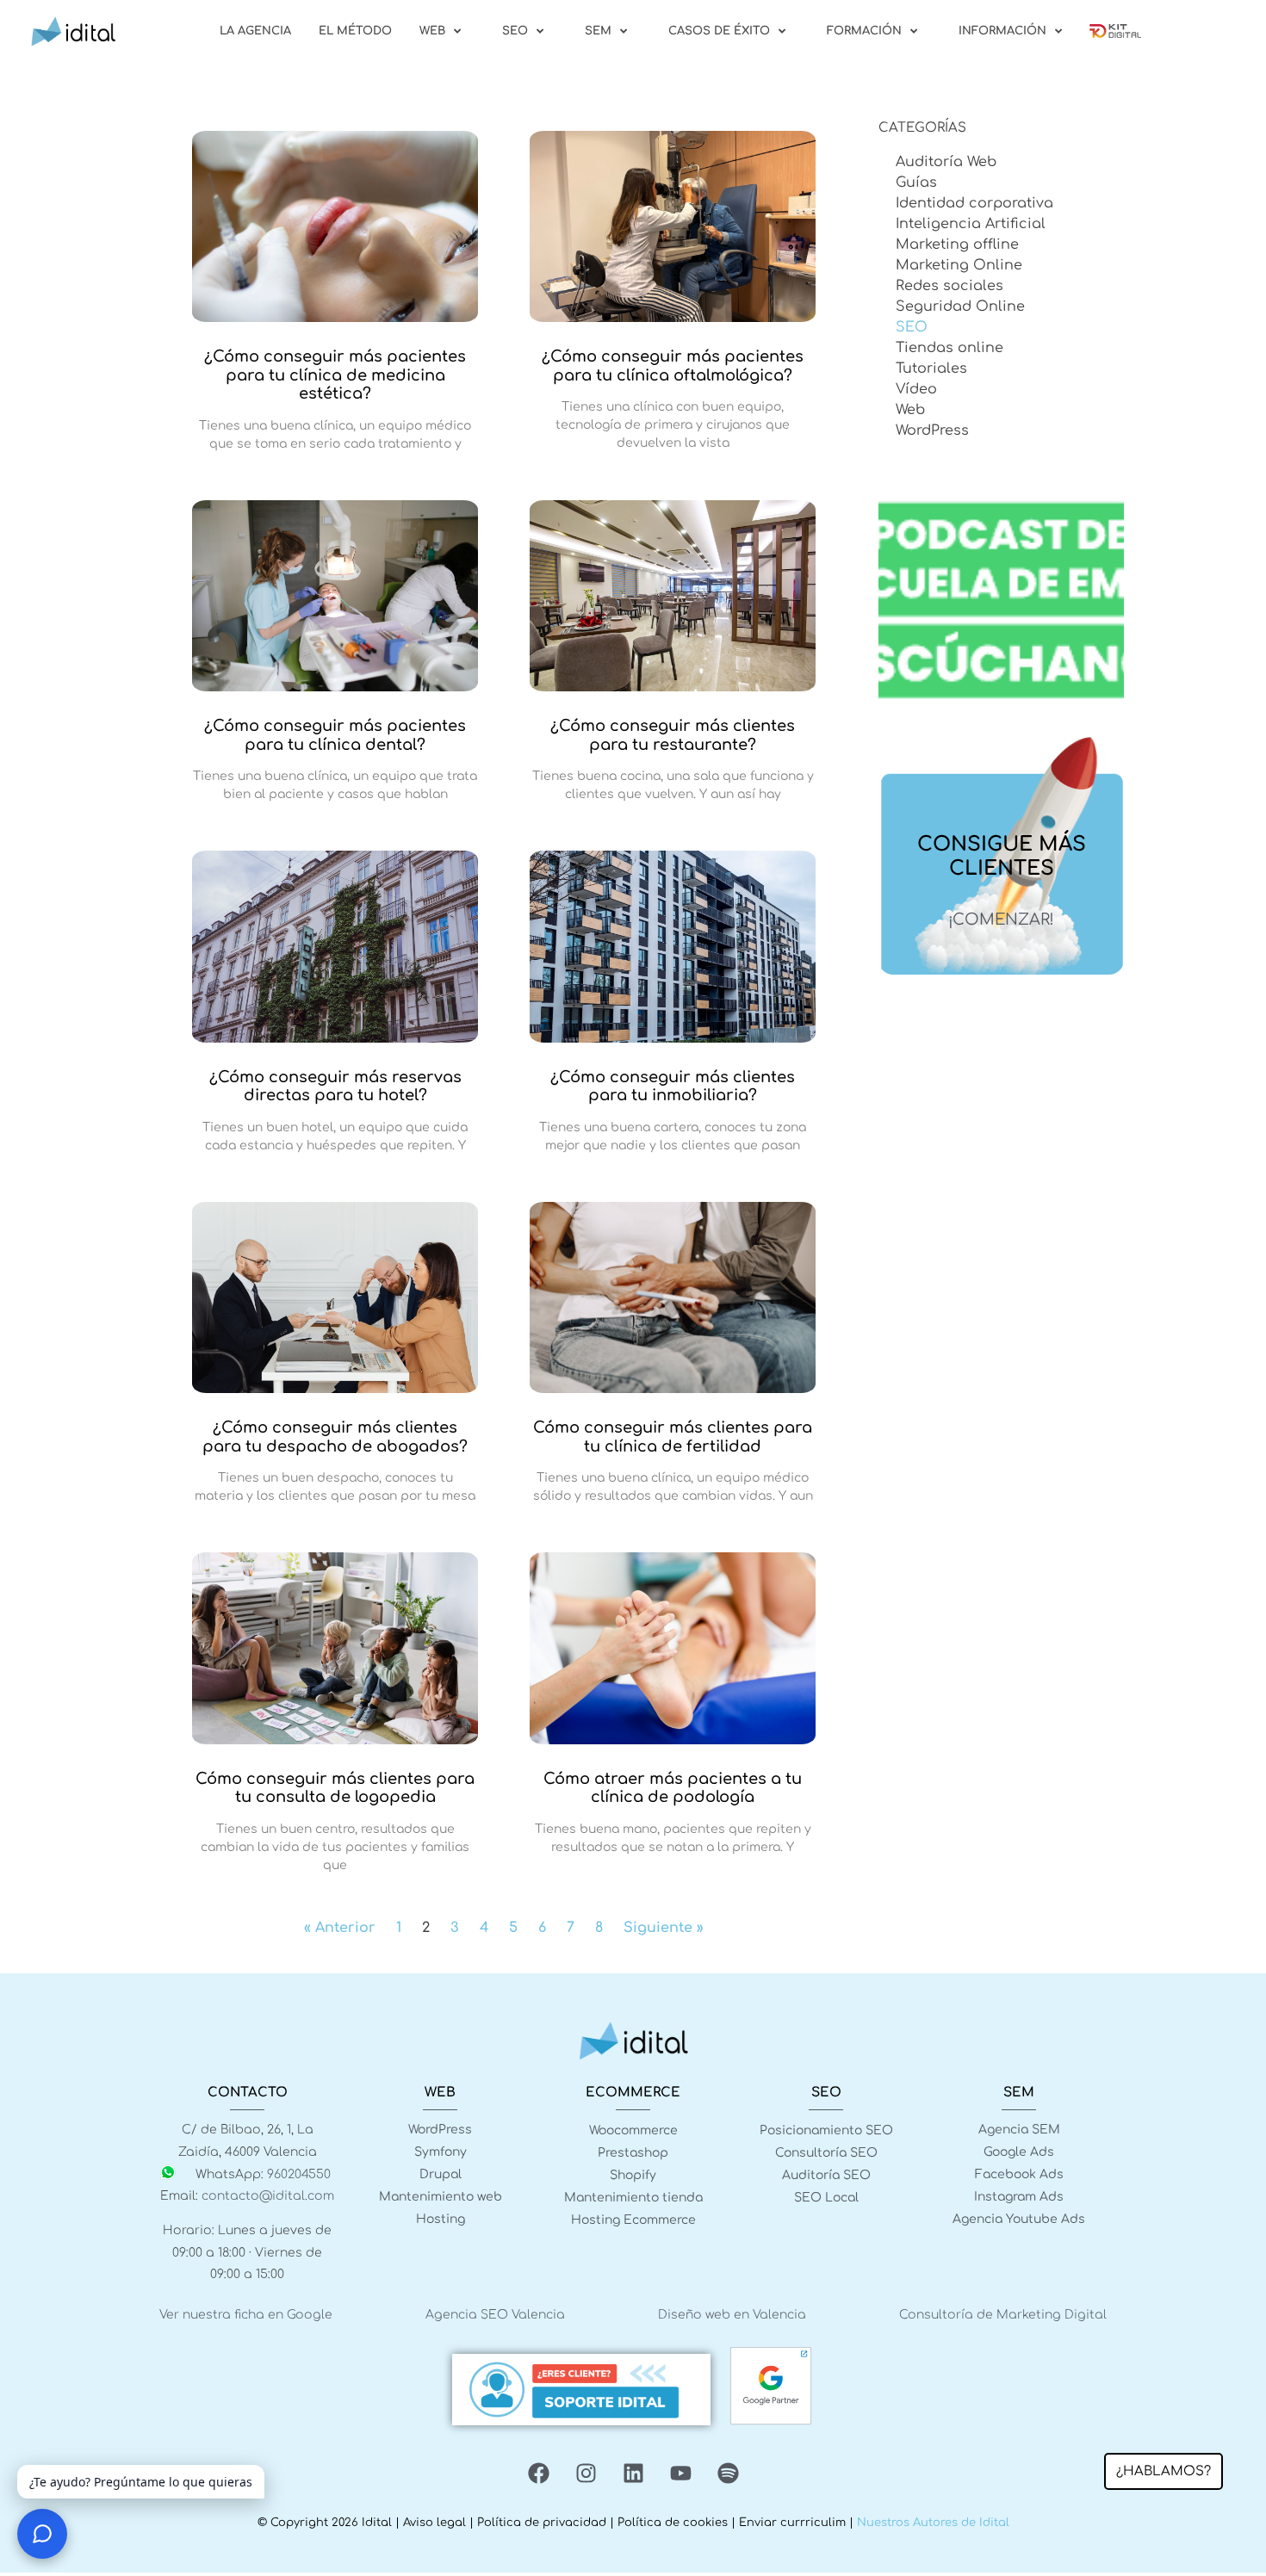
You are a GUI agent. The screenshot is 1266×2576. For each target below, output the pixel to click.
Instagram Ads (1019, 2197)
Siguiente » (664, 1928)
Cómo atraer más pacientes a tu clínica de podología (673, 1788)
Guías (916, 183)
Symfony (441, 2152)
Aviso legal (434, 2523)
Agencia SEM (1019, 2130)
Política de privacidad (542, 2523)
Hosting (441, 2219)
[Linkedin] (633, 2474)
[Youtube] (680, 2474)
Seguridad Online (960, 307)
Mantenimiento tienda (633, 2198)
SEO (912, 327)
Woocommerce (633, 2130)
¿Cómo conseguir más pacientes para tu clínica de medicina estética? (335, 375)
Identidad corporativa (974, 203)
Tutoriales (931, 368)
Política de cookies (673, 2523)
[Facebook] (538, 2474)
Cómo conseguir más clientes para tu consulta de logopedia (335, 1788)
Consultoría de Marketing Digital (1003, 2315)
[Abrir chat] (42, 2534)
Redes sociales (949, 286)
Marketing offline (957, 245)
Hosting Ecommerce (633, 2220)
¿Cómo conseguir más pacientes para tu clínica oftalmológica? (673, 366)
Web (910, 410)
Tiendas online (949, 348)
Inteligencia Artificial (971, 224)
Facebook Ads (1019, 2174)
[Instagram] (586, 2474)
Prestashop (633, 2153)
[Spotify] (728, 2474)
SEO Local (826, 2198)
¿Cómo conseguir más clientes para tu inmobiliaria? (673, 1087)
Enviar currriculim (792, 2523)
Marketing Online (959, 265)
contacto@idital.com (268, 2196)
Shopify (633, 2175)
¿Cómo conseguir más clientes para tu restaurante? (673, 735)
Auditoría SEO (826, 2175)
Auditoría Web (946, 162)
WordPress (932, 430)
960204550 (299, 2174)
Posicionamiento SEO (826, 2130)
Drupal (441, 2174)
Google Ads (1019, 2152)
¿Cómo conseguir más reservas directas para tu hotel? (335, 1087)
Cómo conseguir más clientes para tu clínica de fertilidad (673, 1437)
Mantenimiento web (441, 2197)
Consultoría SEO (826, 2153)
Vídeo (916, 389)
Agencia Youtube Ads (1019, 2219)
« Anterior (340, 1928)
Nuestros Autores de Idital (933, 2523)
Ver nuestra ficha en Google (246, 2315)
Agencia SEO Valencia (495, 2315)
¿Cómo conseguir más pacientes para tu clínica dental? (335, 735)
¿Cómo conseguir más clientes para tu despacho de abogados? (335, 1437)
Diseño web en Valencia (732, 2315)
